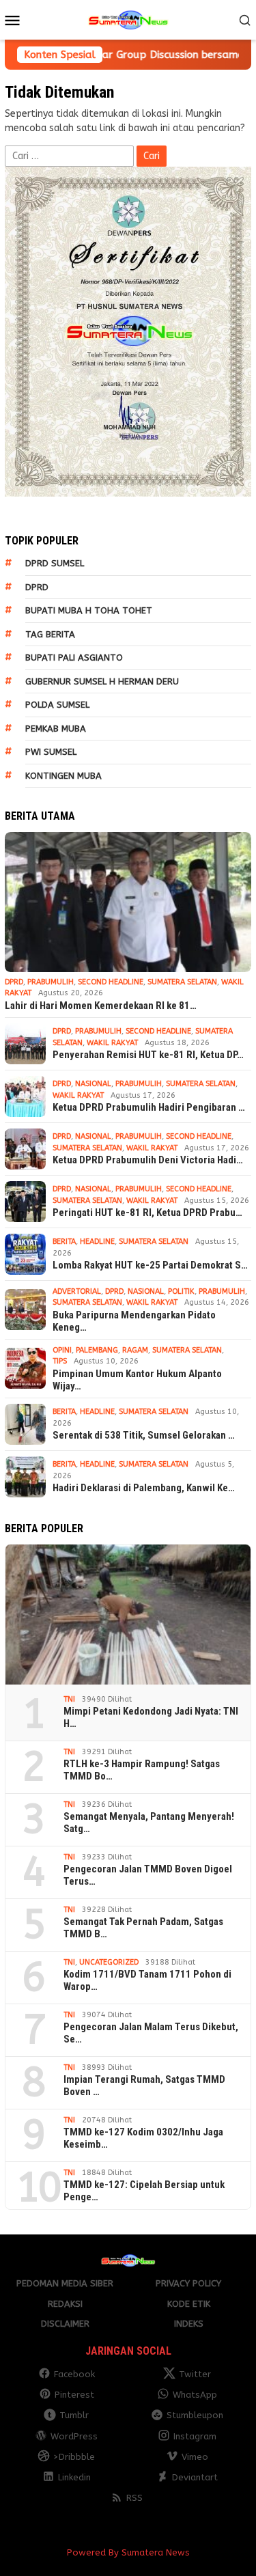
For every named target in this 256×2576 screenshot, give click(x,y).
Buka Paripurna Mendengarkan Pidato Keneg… (134, 1321)
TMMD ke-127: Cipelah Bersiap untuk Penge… (144, 2191)
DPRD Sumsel (55, 563)
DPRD (37, 587)
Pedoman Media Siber (65, 2283)
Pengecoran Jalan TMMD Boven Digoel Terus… (148, 1875)
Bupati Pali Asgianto (74, 657)
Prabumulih (51, 982)
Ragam (135, 1350)
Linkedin (74, 2477)
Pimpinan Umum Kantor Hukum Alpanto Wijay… (137, 1380)
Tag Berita (50, 634)
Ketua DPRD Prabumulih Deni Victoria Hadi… (148, 1160)
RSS (134, 2498)
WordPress (74, 2436)
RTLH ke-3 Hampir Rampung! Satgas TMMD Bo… (142, 1770)
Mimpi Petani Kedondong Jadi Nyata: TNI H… (151, 1717)
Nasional (93, 1084)
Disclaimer (65, 2324)
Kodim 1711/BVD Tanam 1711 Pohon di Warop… (147, 1980)
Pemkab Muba (56, 729)
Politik (181, 1291)
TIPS (60, 1361)
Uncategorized (109, 1962)
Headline (97, 1242)
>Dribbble (74, 2457)
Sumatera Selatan (182, 982)
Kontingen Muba (63, 776)
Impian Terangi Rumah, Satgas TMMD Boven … (144, 2086)
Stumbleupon (195, 2415)
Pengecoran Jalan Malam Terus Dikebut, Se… (151, 2033)
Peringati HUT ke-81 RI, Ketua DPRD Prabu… (147, 1213)
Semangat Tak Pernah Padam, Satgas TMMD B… (143, 1928)
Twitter (195, 2374)
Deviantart (195, 2477)
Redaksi (65, 2304)
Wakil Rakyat (112, 1043)
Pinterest (74, 2395)
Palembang (97, 1350)
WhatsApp (195, 2395)
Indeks (189, 2324)
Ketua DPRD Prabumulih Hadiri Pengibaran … (149, 1107)
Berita (64, 1242)
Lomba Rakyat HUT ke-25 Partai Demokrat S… (150, 1265)
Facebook (74, 2374)
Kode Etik (189, 2304)
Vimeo (195, 2457)
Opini (62, 1350)
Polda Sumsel (57, 705)
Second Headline (111, 982)
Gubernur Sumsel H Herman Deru (102, 681)
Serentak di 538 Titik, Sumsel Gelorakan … (144, 1435)
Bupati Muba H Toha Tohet (89, 610)
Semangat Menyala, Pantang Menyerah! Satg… (149, 1823)
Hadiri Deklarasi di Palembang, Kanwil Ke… (144, 1488)
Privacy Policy (188, 2283)
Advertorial (77, 1291)
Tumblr (74, 2415)
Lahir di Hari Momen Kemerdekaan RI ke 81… (101, 1006)
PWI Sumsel (51, 752)
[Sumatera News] (128, 19)
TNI (69, 1699)
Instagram (195, 2436)
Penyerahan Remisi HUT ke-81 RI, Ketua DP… (148, 1055)
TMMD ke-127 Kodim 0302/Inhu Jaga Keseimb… (143, 2138)
